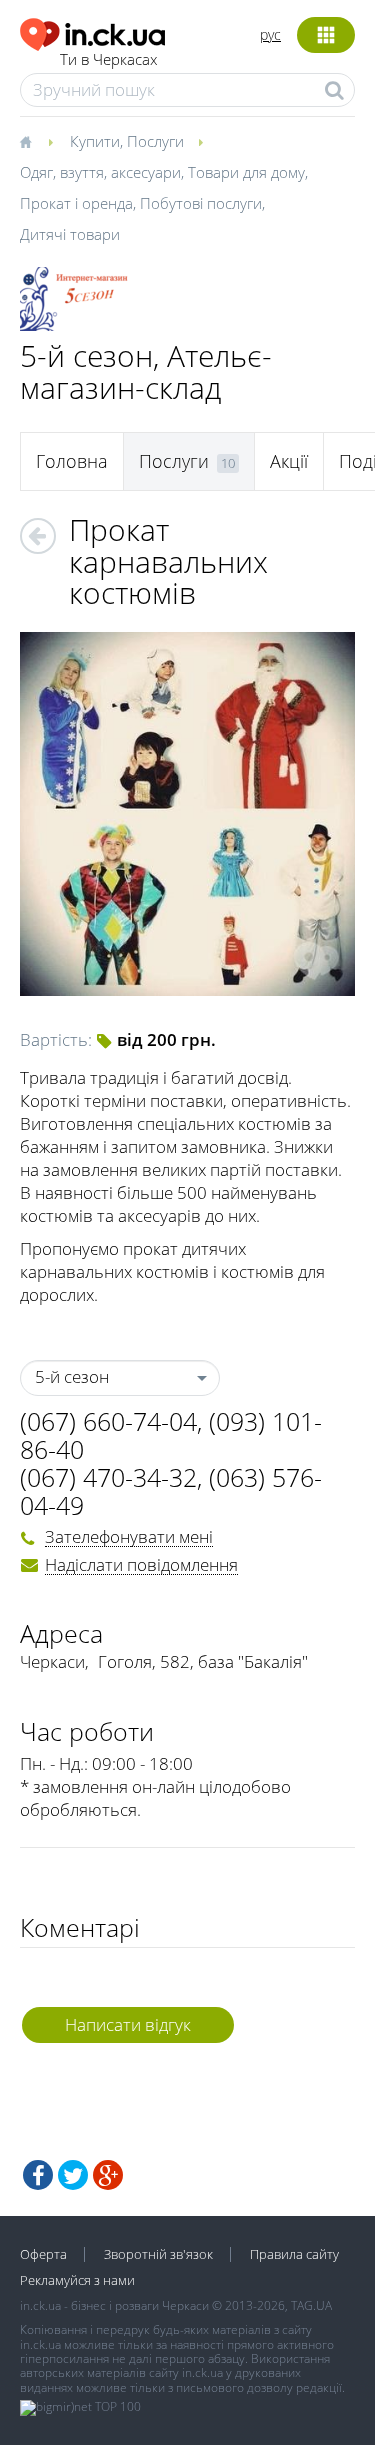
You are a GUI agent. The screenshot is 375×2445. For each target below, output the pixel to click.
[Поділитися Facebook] (38, 2175)
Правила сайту (294, 2254)
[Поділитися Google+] (108, 2175)
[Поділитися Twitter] (73, 2175)
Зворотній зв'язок (158, 2254)
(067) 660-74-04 (108, 1421)
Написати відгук (128, 2024)
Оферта (43, 2254)
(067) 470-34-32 (108, 1477)
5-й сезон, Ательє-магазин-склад (146, 371)
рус (270, 34)
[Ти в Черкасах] (92, 31)
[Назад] (38, 536)
